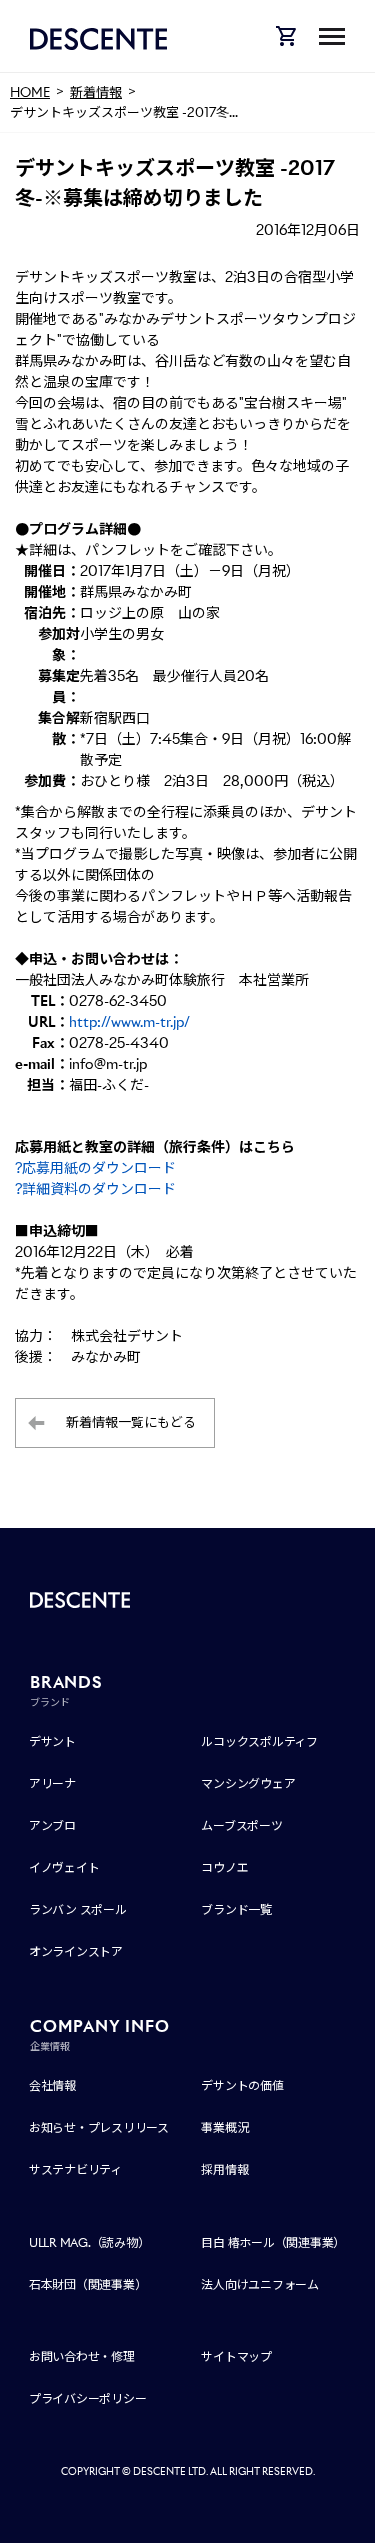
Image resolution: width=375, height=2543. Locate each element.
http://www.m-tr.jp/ (129, 1022)
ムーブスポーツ (241, 1825)
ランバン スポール (78, 1909)
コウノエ (224, 1867)
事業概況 (224, 2127)
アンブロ (52, 1825)
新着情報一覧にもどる (131, 1422)
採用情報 (224, 2169)
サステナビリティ (75, 2169)
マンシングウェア (248, 1783)
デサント (52, 1741)
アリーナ (52, 1783)
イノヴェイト (64, 1867)
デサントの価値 (242, 2085)
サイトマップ (236, 2356)
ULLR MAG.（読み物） (89, 2242)
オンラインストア (76, 1951)
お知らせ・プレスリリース (99, 2127)
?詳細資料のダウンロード (95, 1189)
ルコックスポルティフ (259, 1741)
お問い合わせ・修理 (82, 2356)
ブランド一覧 (236, 1909)
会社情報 (52, 2085)
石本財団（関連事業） (88, 2284)
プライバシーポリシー (88, 2398)
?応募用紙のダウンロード (95, 1168)
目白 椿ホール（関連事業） (273, 2242)
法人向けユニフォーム (260, 2284)
